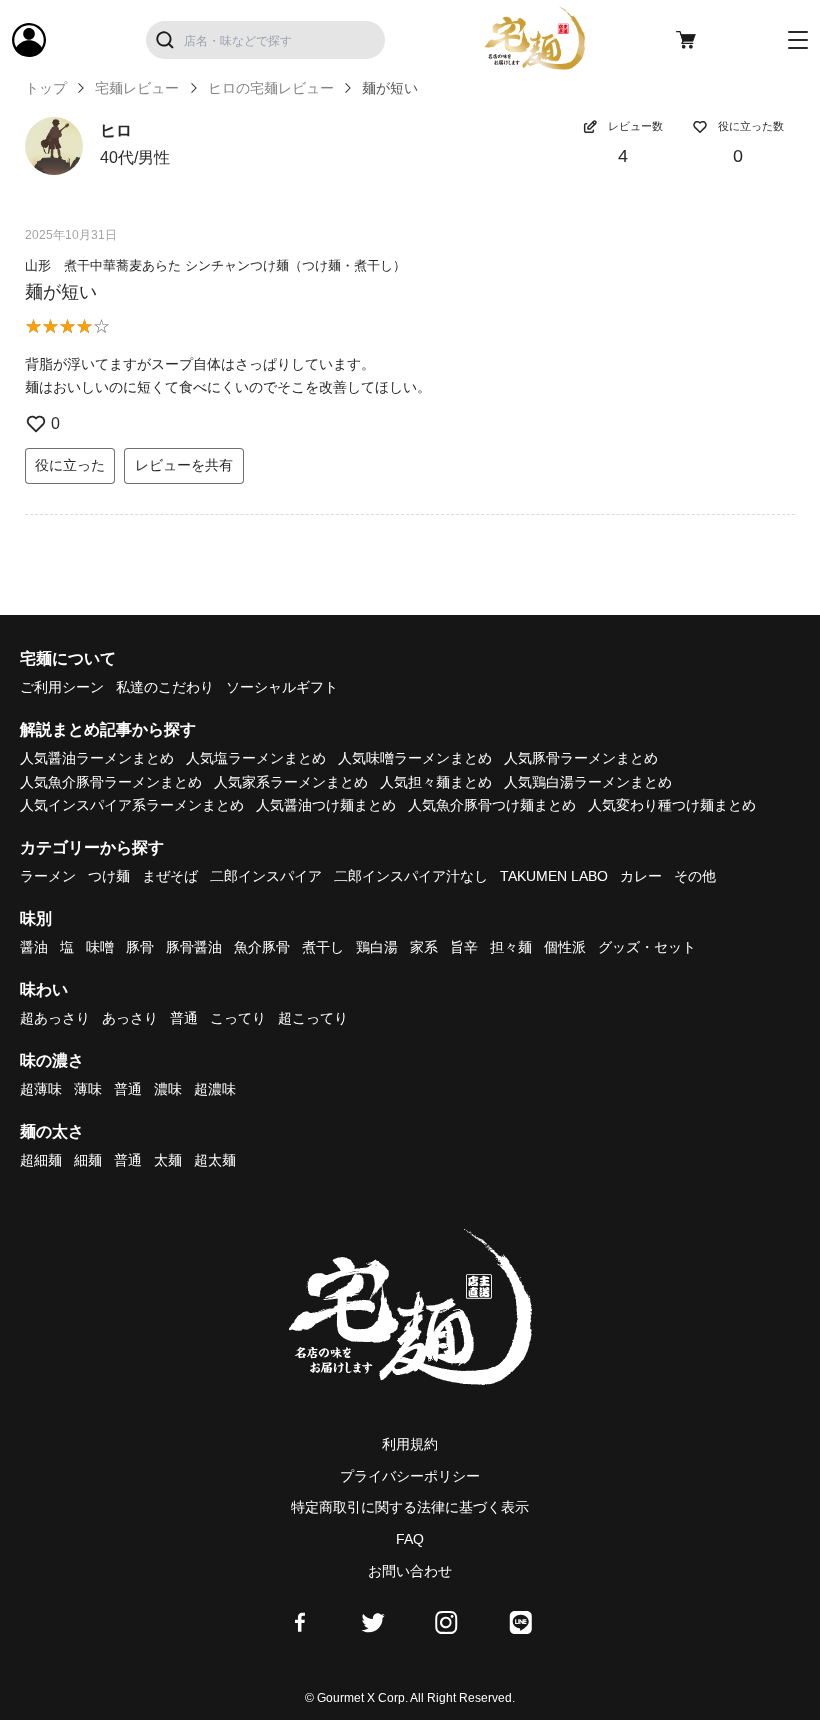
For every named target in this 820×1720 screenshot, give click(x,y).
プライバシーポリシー (410, 1476)
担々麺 (511, 947)
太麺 (168, 1160)
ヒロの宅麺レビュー (271, 88)
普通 (184, 1018)
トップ (46, 88)
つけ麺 (109, 876)
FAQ (410, 1539)
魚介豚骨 (262, 947)
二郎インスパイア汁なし (411, 876)
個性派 (565, 947)
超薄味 (41, 1089)
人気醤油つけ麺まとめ (326, 805)
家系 (424, 947)
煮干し (323, 947)
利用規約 (410, 1444)
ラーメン (48, 876)
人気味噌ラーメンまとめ (415, 758)
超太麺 (215, 1160)
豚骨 (140, 947)
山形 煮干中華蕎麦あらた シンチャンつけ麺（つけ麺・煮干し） (215, 265)
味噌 (100, 947)
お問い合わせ (410, 1571)
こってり (238, 1018)
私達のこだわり (165, 687)
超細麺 (41, 1160)
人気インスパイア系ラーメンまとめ (132, 805)
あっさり (130, 1018)
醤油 (34, 947)
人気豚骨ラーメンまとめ (581, 758)
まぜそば (170, 876)
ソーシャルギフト (282, 687)
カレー (641, 876)
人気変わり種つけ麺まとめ (672, 805)
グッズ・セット (647, 947)
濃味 (168, 1089)
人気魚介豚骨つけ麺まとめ (492, 805)
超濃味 (215, 1089)
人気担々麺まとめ (436, 782)
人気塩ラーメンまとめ (256, 758)
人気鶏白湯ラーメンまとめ (588, 782)
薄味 (88, 1089)
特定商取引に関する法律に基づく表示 (410, 1507)
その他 (695, 876)
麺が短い (61, 292)
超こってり (313, 1018)
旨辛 (464, 947)
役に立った (70, 465)
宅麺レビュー (137, 88)
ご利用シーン (62, 687)
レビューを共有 (184, 465)
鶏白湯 (377, 947)
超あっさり (55, 1018)
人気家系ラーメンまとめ (291, 782)
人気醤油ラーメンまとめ (97, 758)
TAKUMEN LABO (554, 876)
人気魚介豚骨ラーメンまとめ (111, 782)
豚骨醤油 (194, 947)
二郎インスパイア (266, 876)
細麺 (88, 1160)
